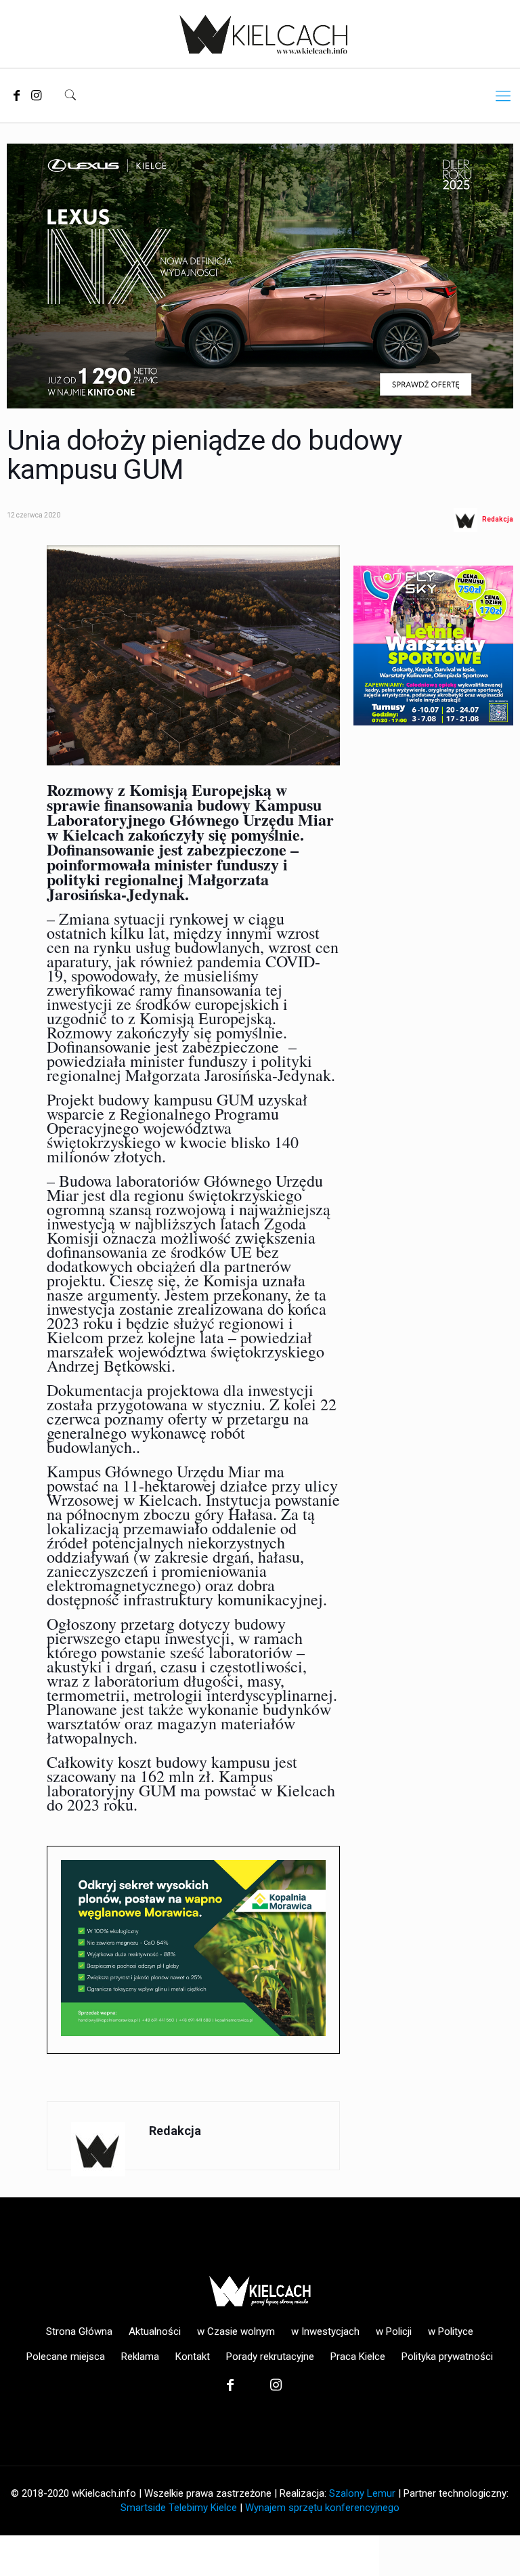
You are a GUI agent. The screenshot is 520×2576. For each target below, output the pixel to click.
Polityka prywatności (447, 2357)
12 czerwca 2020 (34, 515)
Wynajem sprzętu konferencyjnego (322, 2508)
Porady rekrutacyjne (270, 2357)
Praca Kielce (358, 2357)
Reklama (140, 2357)
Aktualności (155, 2331)
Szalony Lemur (362, 2493)
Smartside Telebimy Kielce (179, 2508)
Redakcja (498, 520)
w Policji (394, 2331)
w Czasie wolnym (236, 2331)
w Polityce (451, 2331)
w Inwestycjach (325, 2331)
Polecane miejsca (66, 2357)
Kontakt (193, 2357)
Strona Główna (79, 2331)
